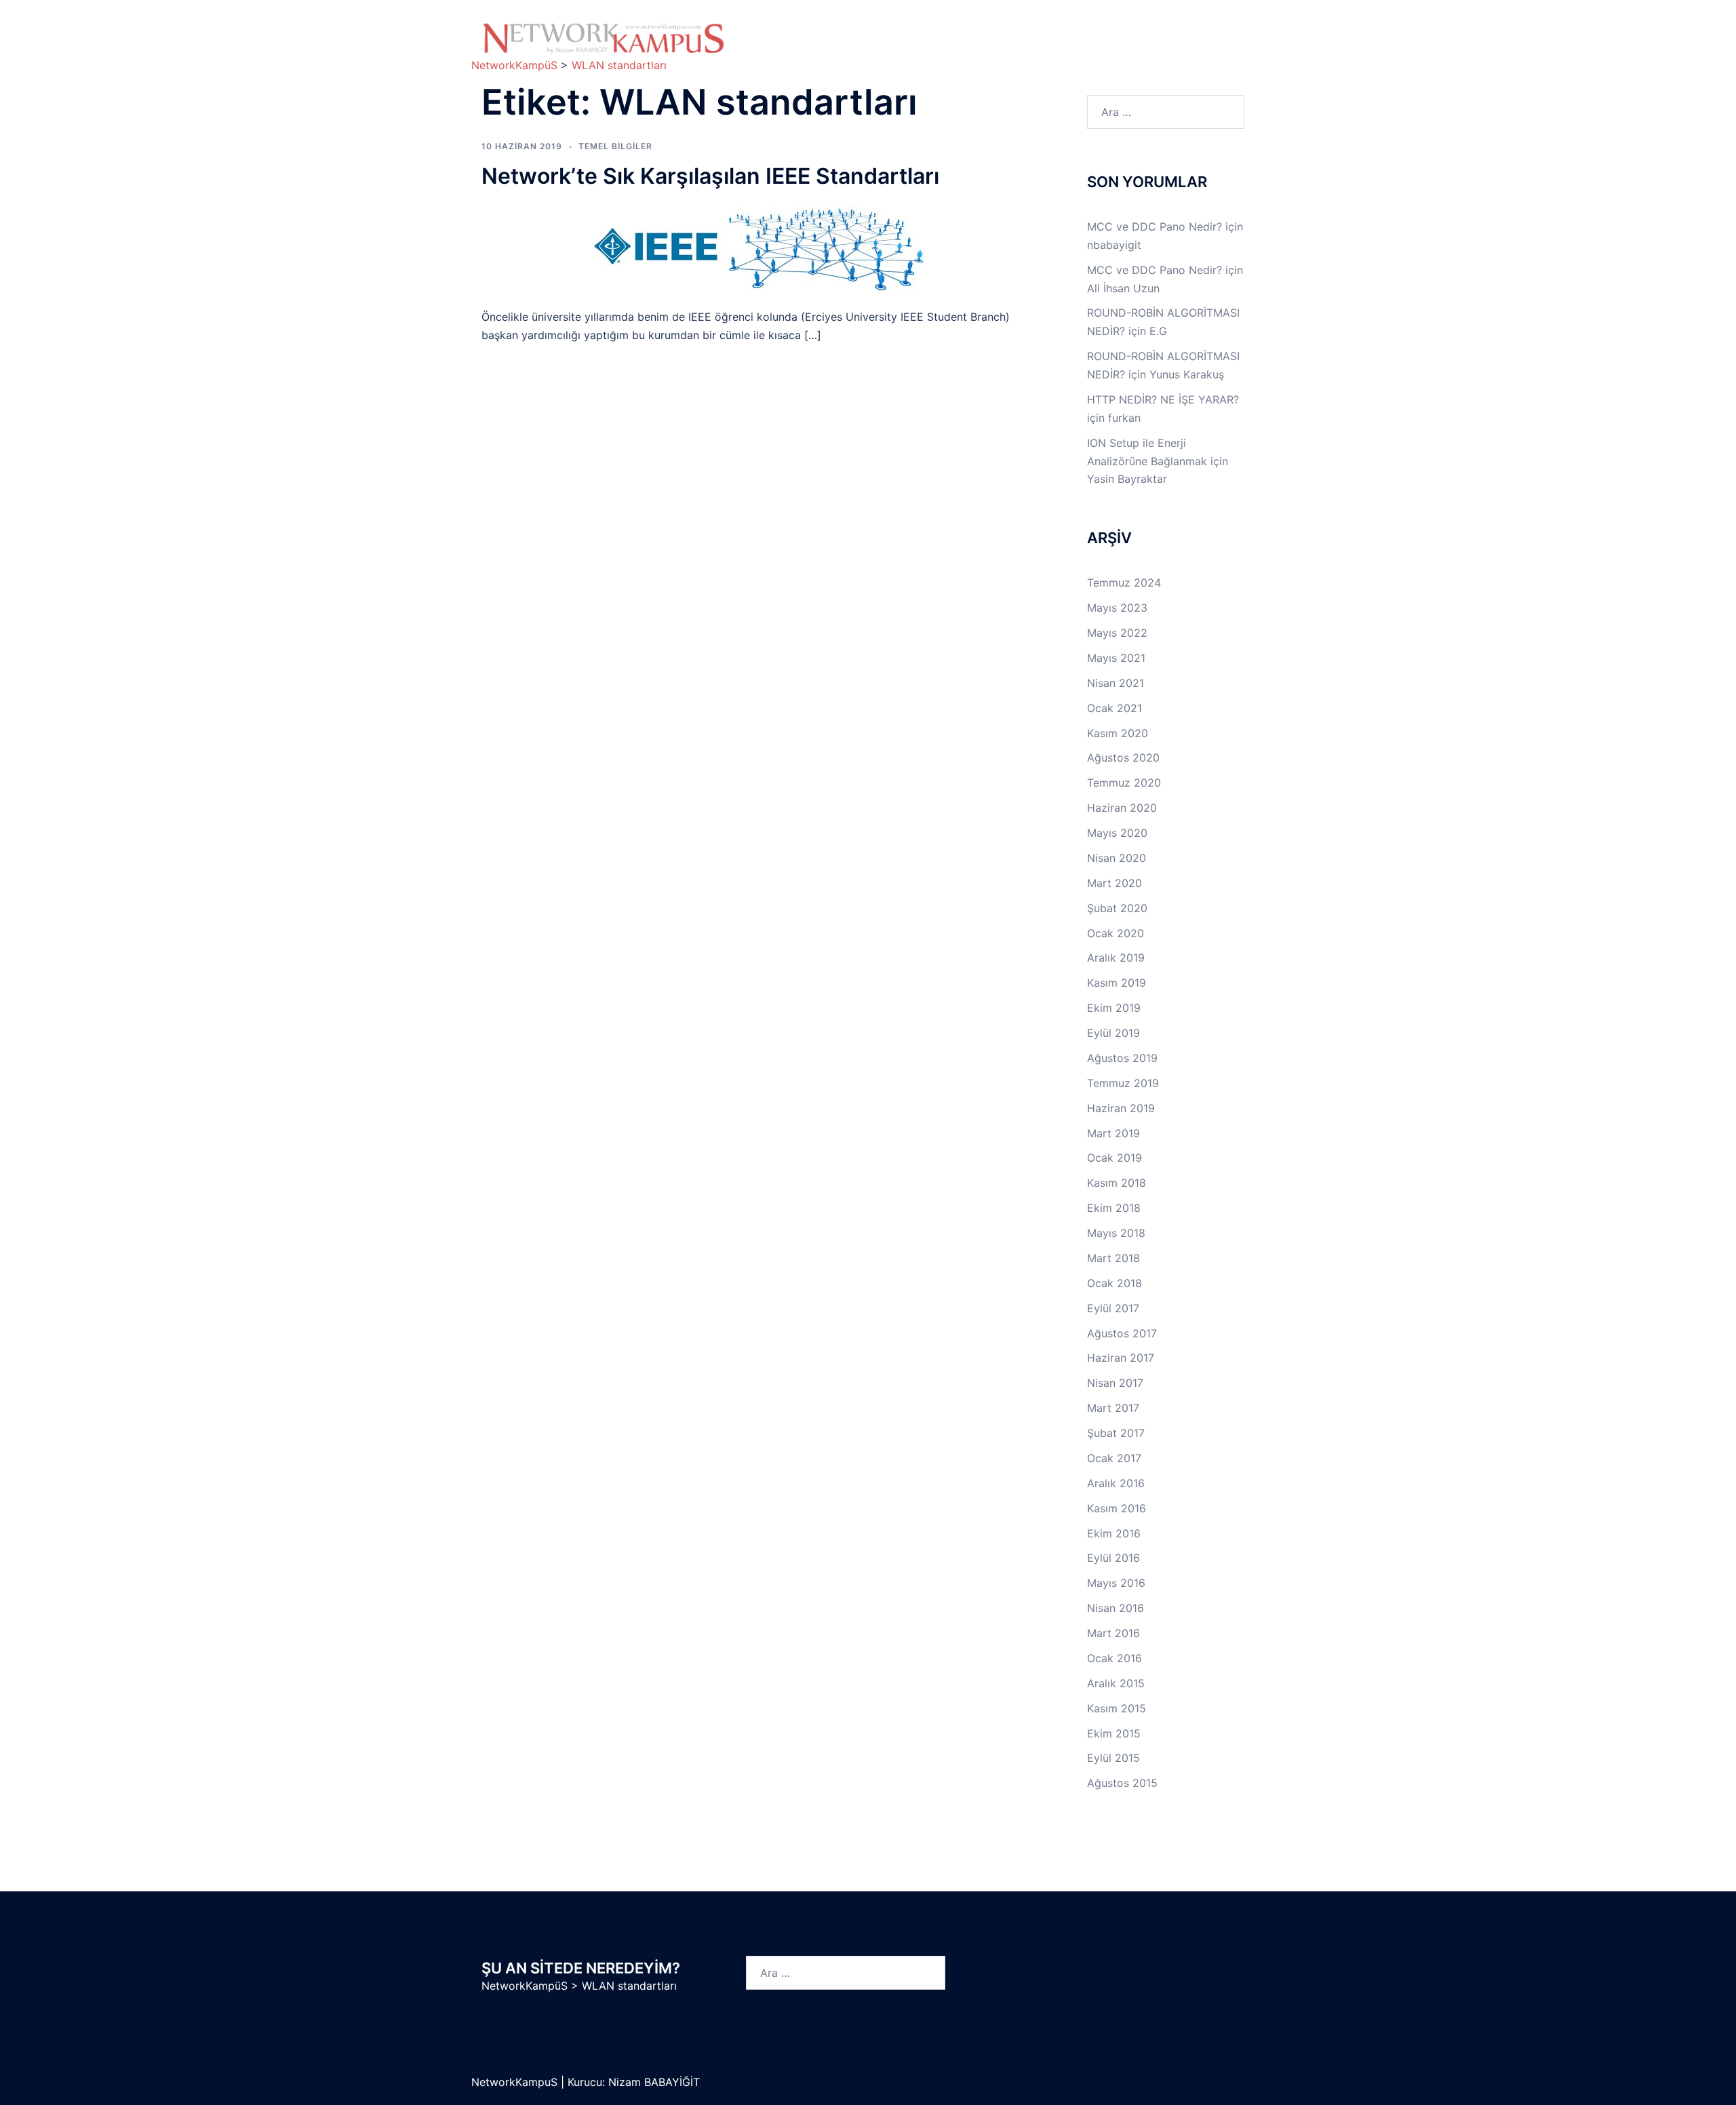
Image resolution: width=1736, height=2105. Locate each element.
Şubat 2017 (1116, 1433)
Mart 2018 (1113, 1258)
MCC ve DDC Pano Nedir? (1155, 227)
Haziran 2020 (1122, 808)
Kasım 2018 (1117, 1183)
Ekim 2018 (1114, 1208)
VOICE (945, 47)
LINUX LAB (1072, 32)
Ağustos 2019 (1122, 1058)
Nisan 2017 (1115, 1383)
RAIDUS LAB (784, 47)
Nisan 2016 (1116, 1608)
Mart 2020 (1114, 883)
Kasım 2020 (1118, 733)
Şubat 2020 (1117, 908)
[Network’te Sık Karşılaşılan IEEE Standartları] (759, 248)
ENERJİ (1011, 47)
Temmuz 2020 (1124, 783)
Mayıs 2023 (1117, 608)
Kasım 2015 (1117, 1708)
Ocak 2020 (1116, 933)
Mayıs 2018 (1116, 1233)
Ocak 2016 (1114, 1658)
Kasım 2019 (1117, 983)
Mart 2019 (1113, 1133)
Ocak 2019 (1114, 1158)
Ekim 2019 (1114, 1008)
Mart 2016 (1113, 1633)
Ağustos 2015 (1122, 1783)
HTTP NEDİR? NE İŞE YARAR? (1163, 399)
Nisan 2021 (1116, 683)
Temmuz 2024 (1124, 583)
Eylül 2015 (1113, 1758)
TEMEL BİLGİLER (871, 32)
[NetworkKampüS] (604, 38)
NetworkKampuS (516, 2082)
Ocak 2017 (1114, 1458)
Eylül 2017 (1113, 1308)
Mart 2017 (1113, 1408)
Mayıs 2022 (1117, 633)
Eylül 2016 (1113, 1558)
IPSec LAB (1156, 32)
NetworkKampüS (525, 1986)
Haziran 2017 (1121, 1358)
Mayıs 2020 (1117, 833)
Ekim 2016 (1114, 1533)
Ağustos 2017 (1122, 1333)
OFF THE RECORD (1102, 47)
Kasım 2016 (1117, 1508)
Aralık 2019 (1116, 958)
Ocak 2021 (1114, 708)
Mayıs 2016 (1116, 1583)
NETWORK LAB (978, 32)
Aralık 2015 (1116, 1683)
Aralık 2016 (1116, 1483)
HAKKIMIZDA (785, 32)
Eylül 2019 (1113, 1033)
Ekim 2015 (1114, 1733)
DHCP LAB (872, 47)
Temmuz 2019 (1123, 1083)
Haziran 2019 (1121, 1108)
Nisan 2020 (1117, 858)
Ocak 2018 (1114, 1283)
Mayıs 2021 (1116, 658)
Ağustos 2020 (1123, 758)
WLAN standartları (629, 1986)
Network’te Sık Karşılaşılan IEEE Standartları (710, 176)
